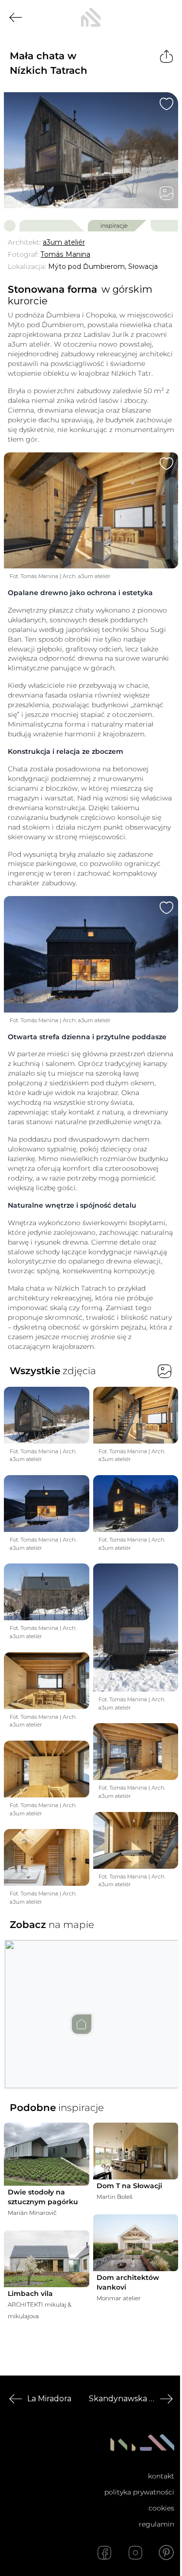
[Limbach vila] (47, 2259)
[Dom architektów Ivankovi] (136, 2243)
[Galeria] (166, 193)
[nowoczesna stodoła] (91, 17)
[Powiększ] (91, 150)
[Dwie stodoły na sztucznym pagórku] (47, 2154)
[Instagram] (135, 2553)
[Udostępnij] (166, 56)
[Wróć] (16, 17)
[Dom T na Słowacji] (136, 2151)
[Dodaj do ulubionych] (166, 104)
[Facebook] (104, 2553)
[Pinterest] (166, 2553)
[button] (91, 2005)
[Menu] (166, 17)
